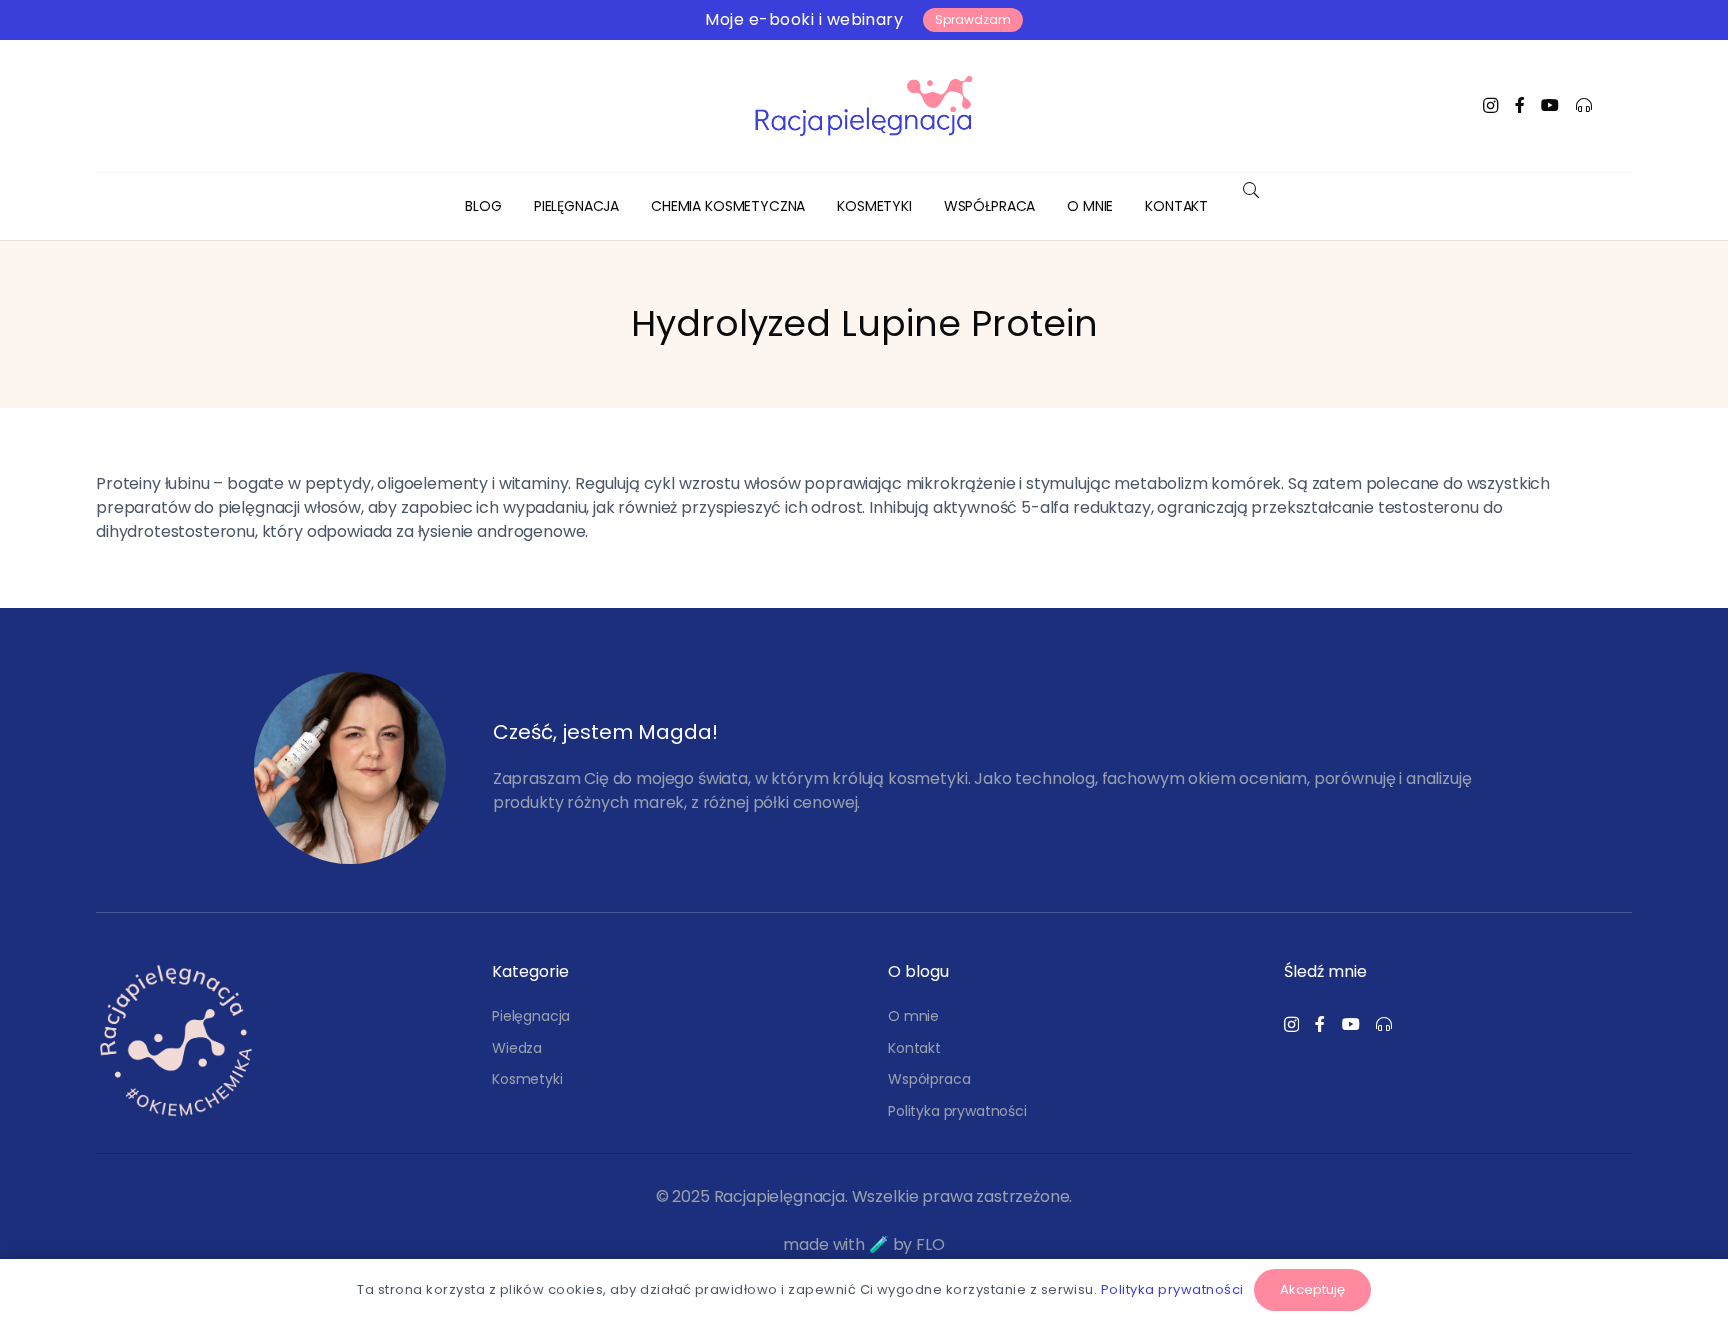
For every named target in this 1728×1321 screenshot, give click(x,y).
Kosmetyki (527, 1079)
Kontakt (914, 1048)
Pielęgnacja (531, 1016)
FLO (930, 1244)
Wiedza (517, 1048)
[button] (631, 206)
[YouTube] (1550, 105)
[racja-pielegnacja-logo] (864, 106)
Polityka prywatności (957, 1111)
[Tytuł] (1520, 105)
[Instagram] (1490, 106)
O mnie (913, 1016)
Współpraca (929, 1079)
